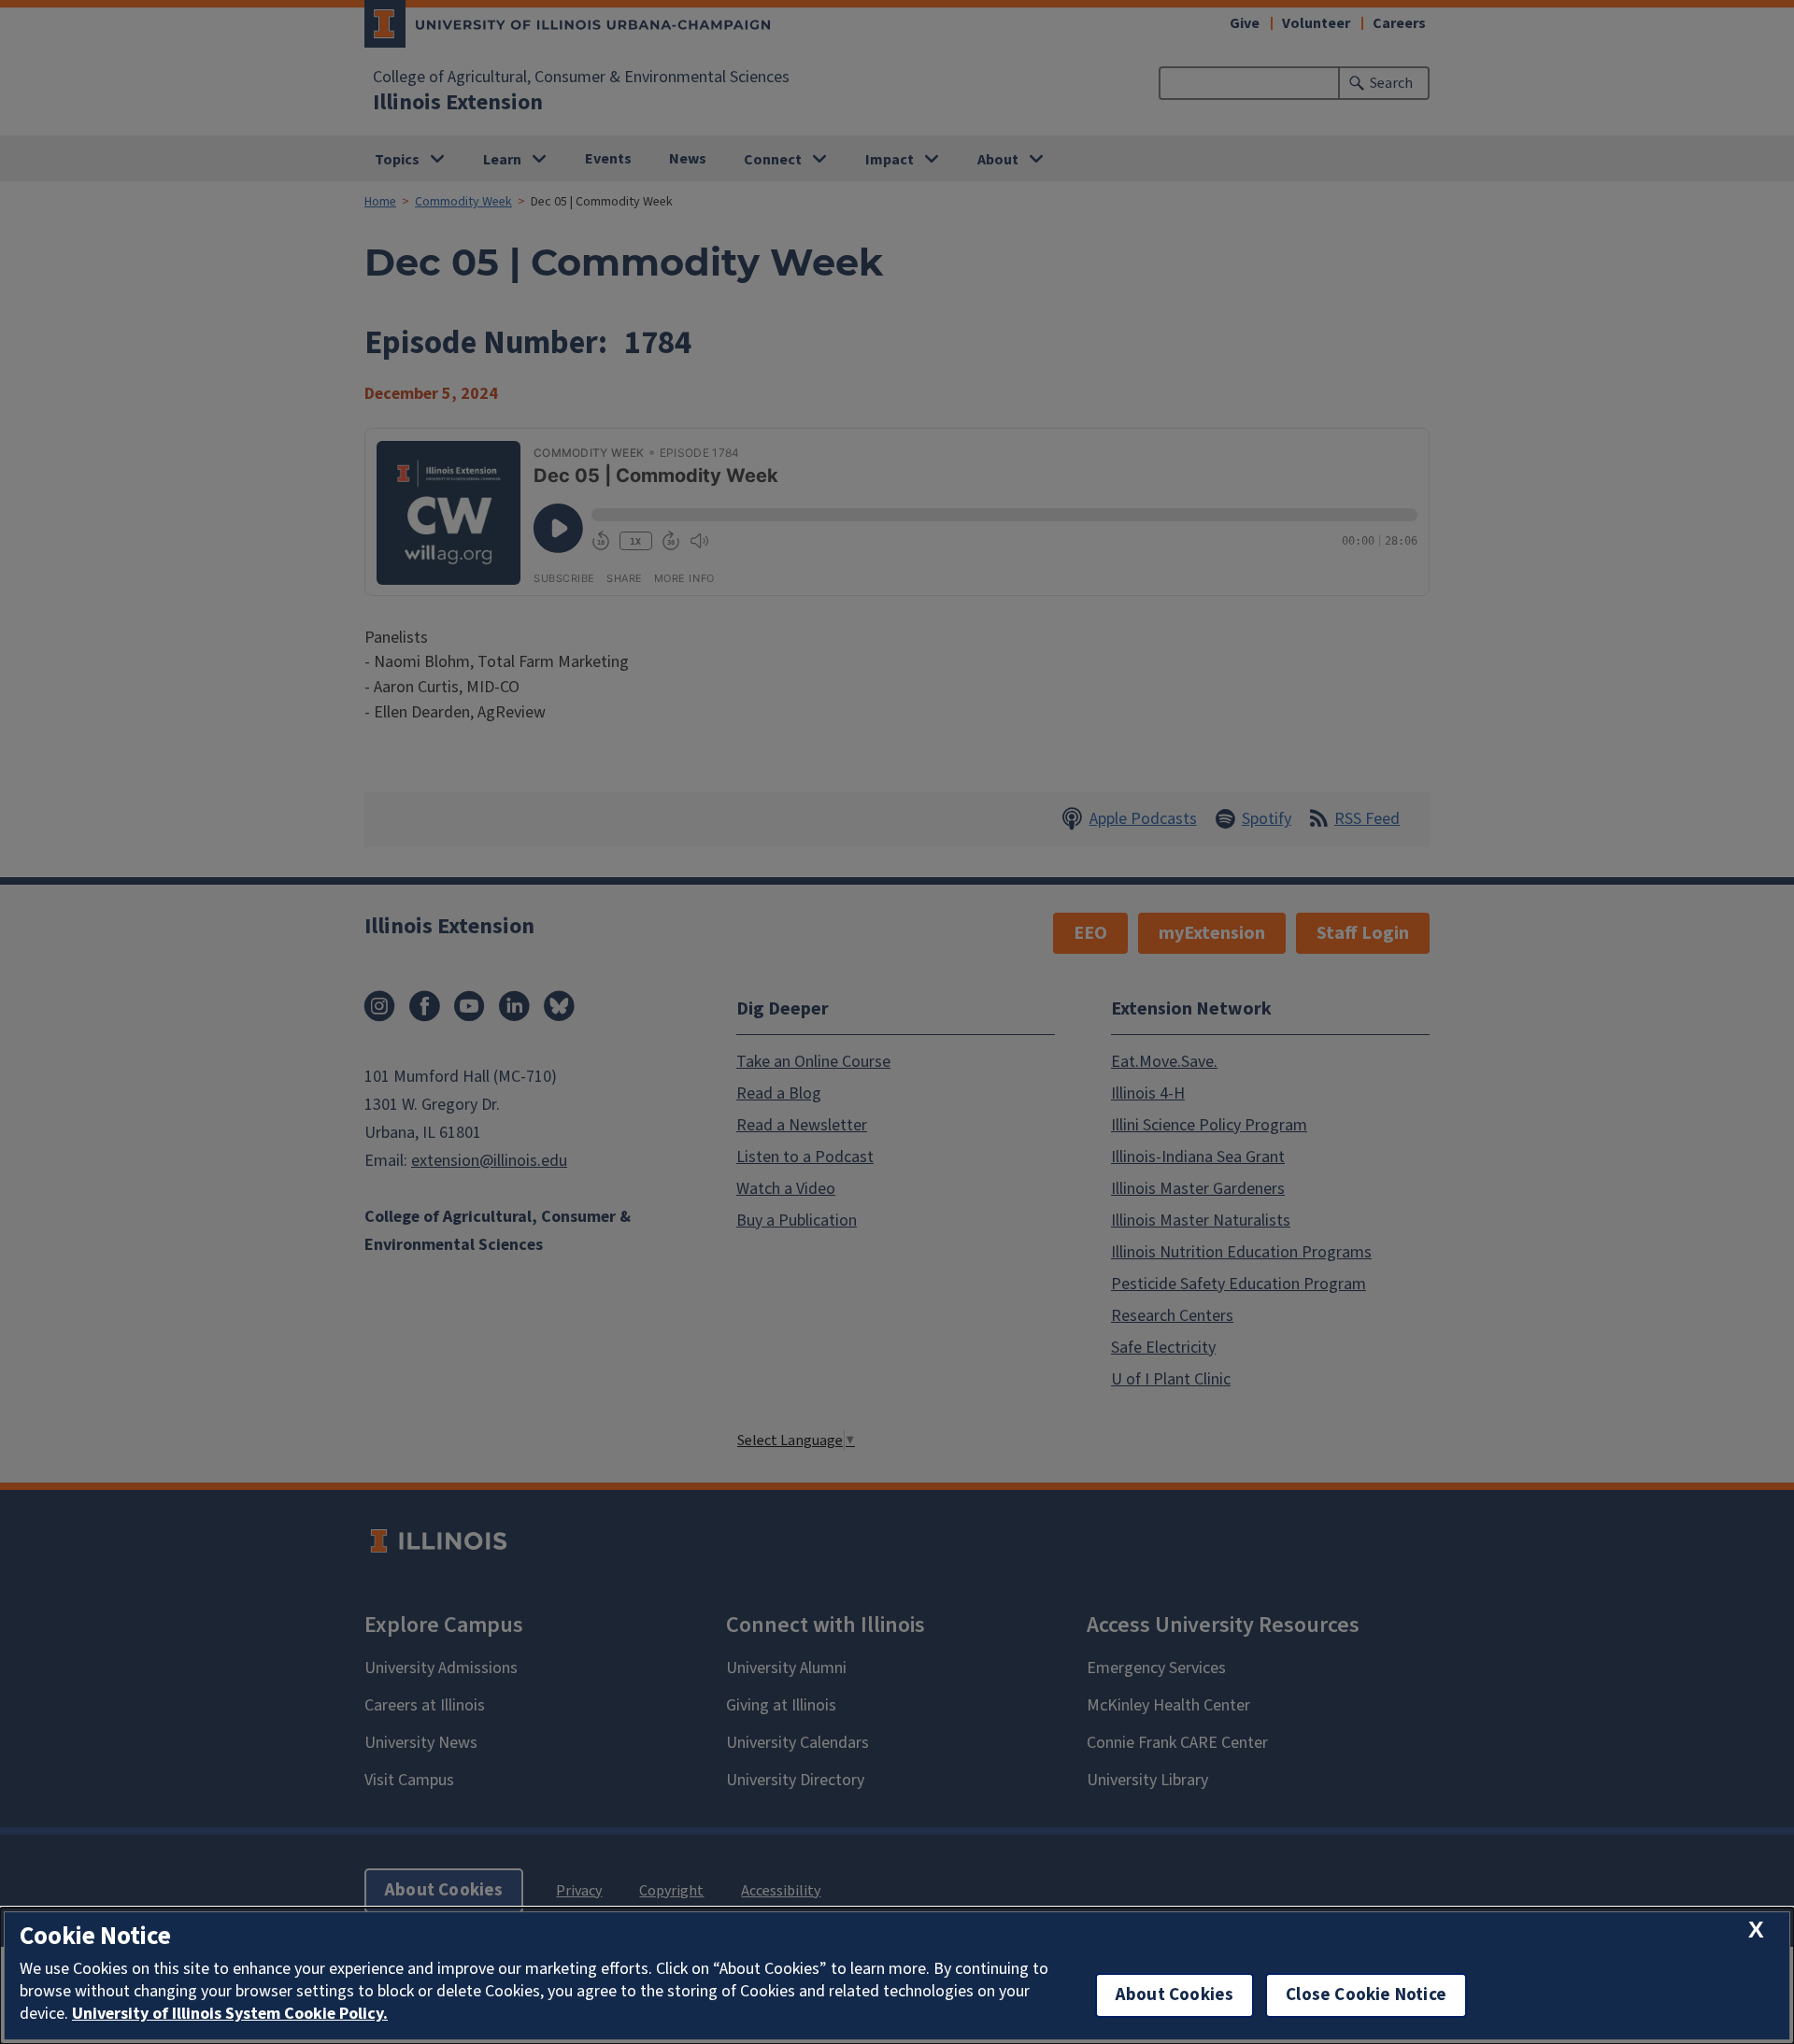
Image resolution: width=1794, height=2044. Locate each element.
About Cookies (1175, 1995)
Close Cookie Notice (1366, 1995)
